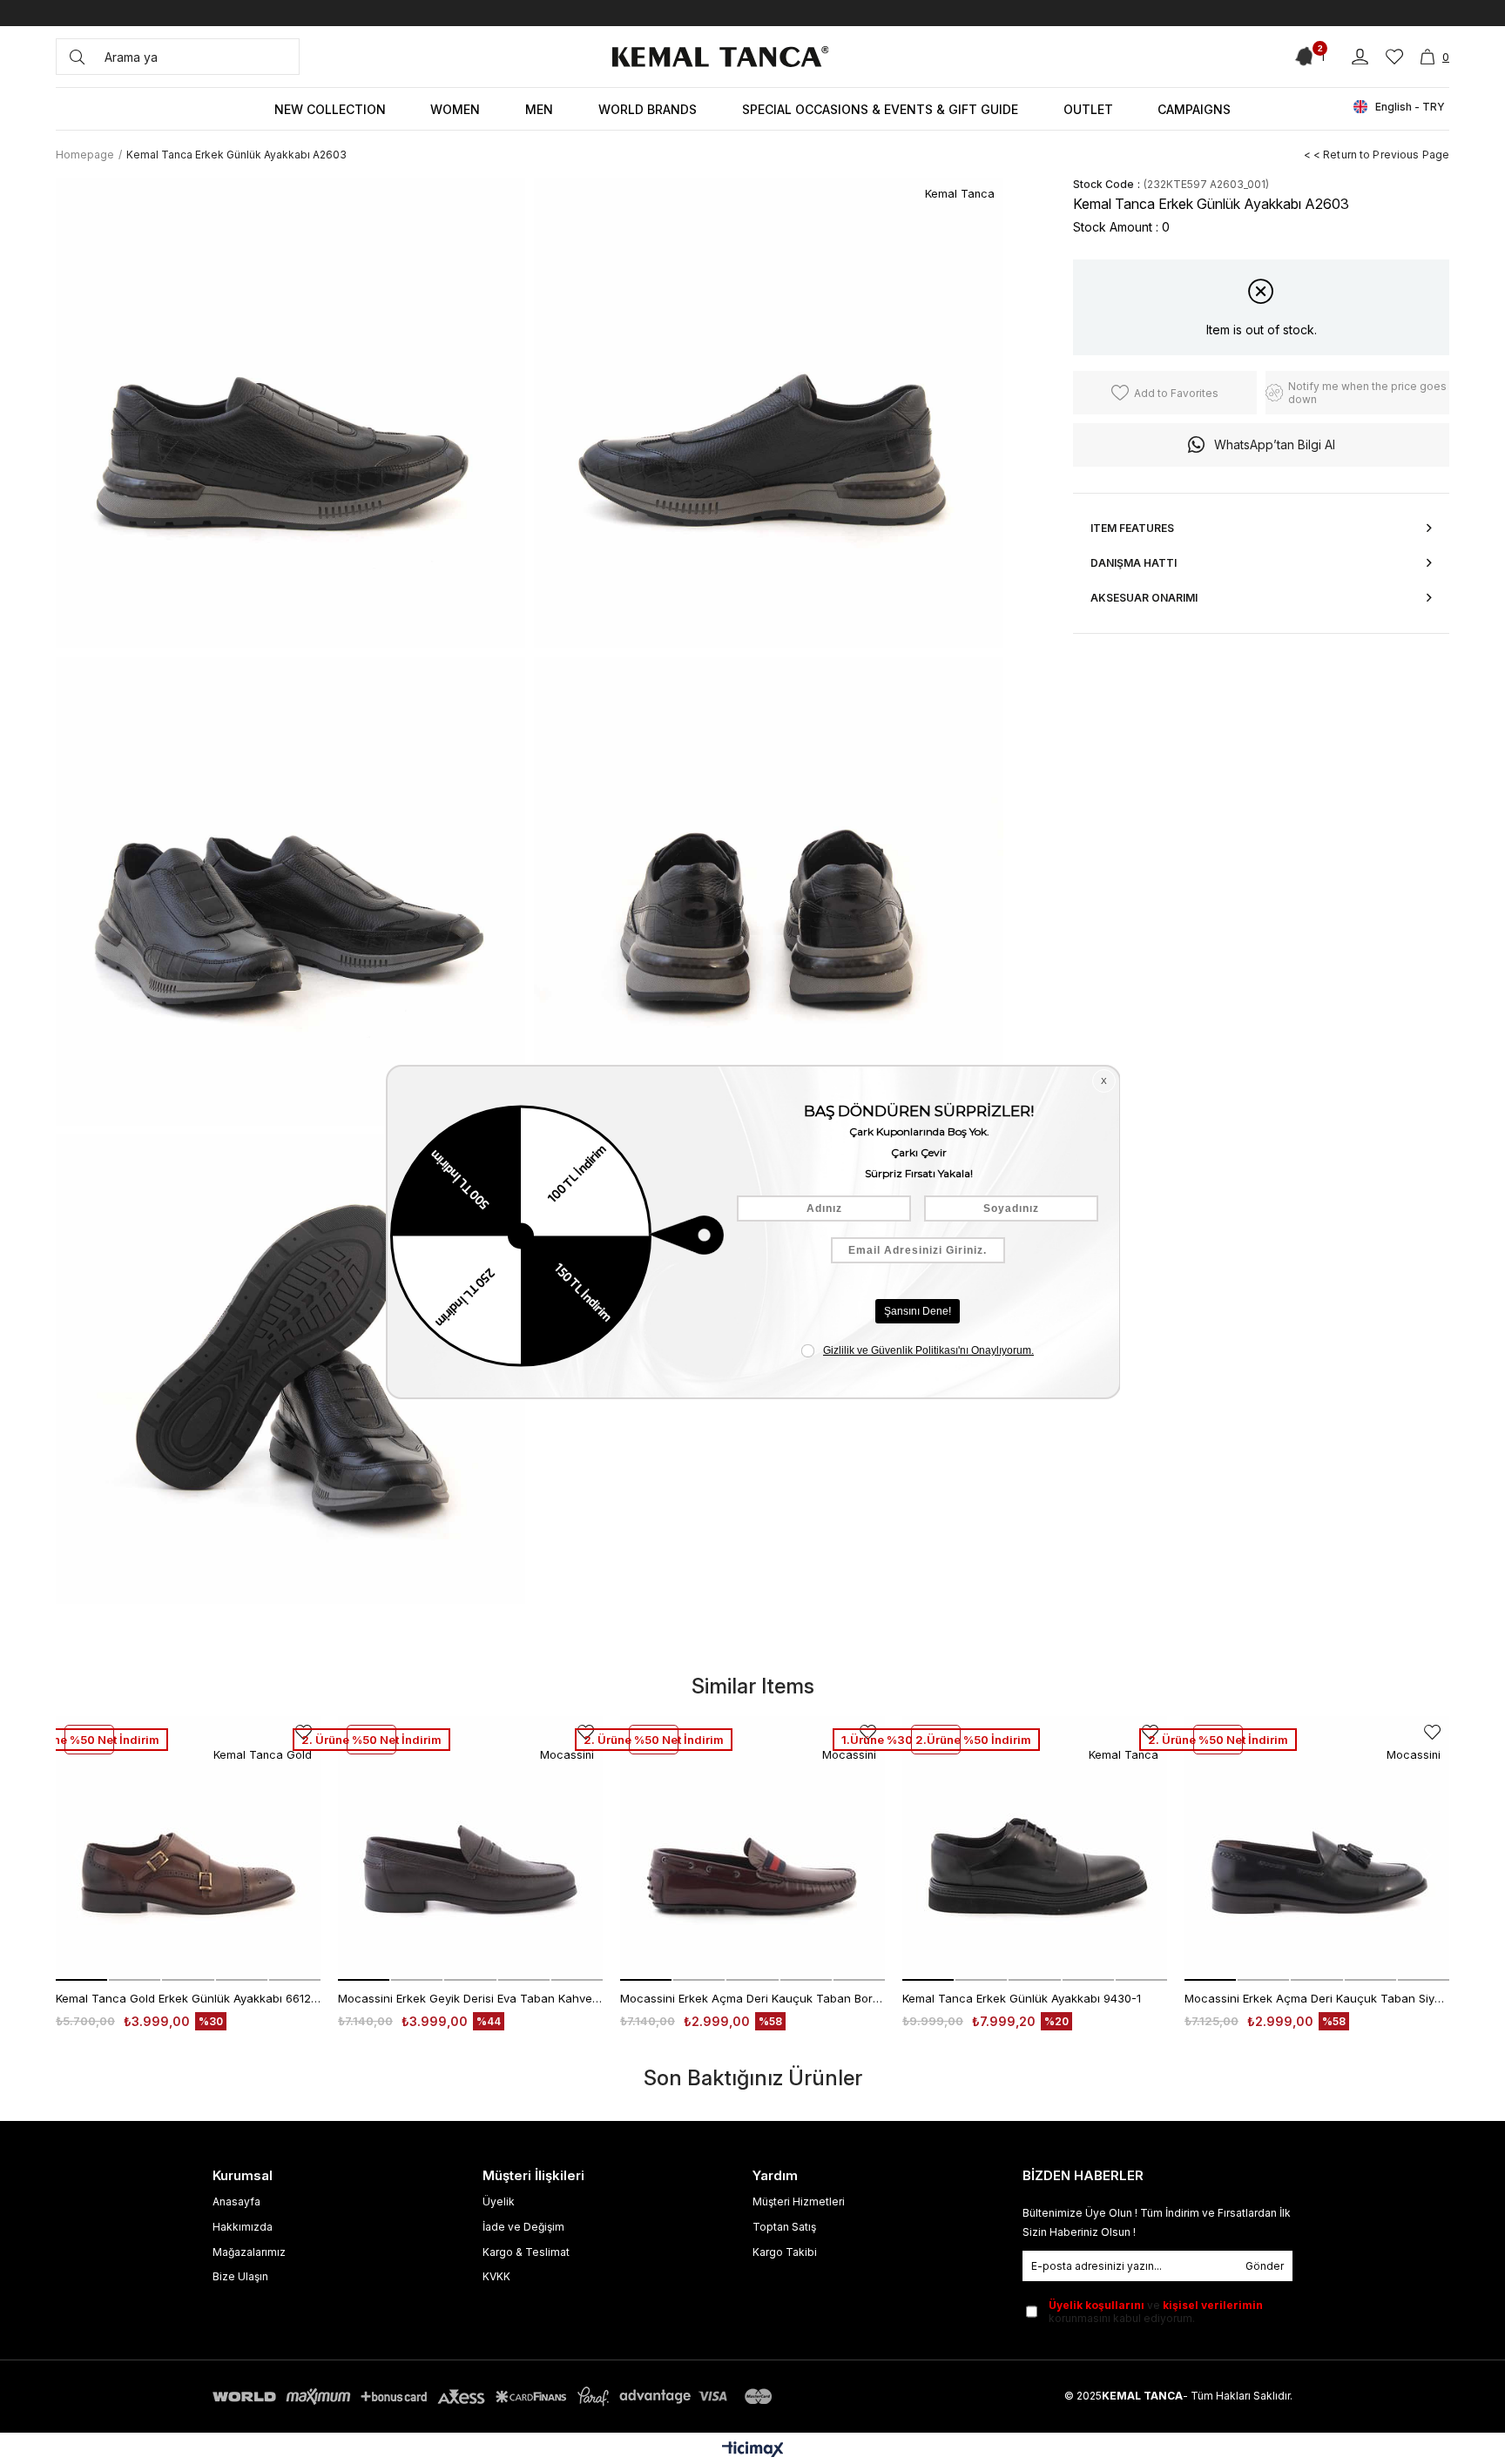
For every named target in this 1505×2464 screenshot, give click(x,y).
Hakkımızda (243, 2227)
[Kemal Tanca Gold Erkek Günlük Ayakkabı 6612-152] (188, 1848)
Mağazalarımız (249, 2252)
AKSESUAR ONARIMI (1144, 598)
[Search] (77, 57)
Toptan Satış (784, 2227)
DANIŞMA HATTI (1134, 563)
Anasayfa (236, 2201)
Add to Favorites (1432, 1732)
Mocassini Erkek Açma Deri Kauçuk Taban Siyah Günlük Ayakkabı (1317, 1998)
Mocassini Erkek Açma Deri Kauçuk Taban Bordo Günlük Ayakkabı (752, 1998)
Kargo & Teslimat (526, 2252)
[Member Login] (1360, 57)
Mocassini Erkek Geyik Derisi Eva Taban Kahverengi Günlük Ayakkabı (470, 1998)
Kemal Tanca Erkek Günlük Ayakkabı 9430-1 (1022, 1998)
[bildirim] (1307, 57)
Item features (1132, 528)
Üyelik (499, 2201)
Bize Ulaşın (240, 2276)
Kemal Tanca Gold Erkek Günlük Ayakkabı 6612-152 (188, 1998)
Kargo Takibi (785, 2252)
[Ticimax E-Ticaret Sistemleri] (753, 2451)
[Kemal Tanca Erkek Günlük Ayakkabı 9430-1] (1035, 1848)
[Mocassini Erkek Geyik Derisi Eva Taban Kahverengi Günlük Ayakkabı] (470, 1848)
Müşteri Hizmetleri (799, 2201)
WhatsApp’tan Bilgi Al (1275, 444)
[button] (81, 1980)
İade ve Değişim (523, 2227)
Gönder (1265, 2266)
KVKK (496, 2276)
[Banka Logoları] (496, 2397)
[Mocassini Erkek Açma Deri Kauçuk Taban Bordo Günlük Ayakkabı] (752, 1848)
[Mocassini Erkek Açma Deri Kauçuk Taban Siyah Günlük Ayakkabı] (1317, 1848)
